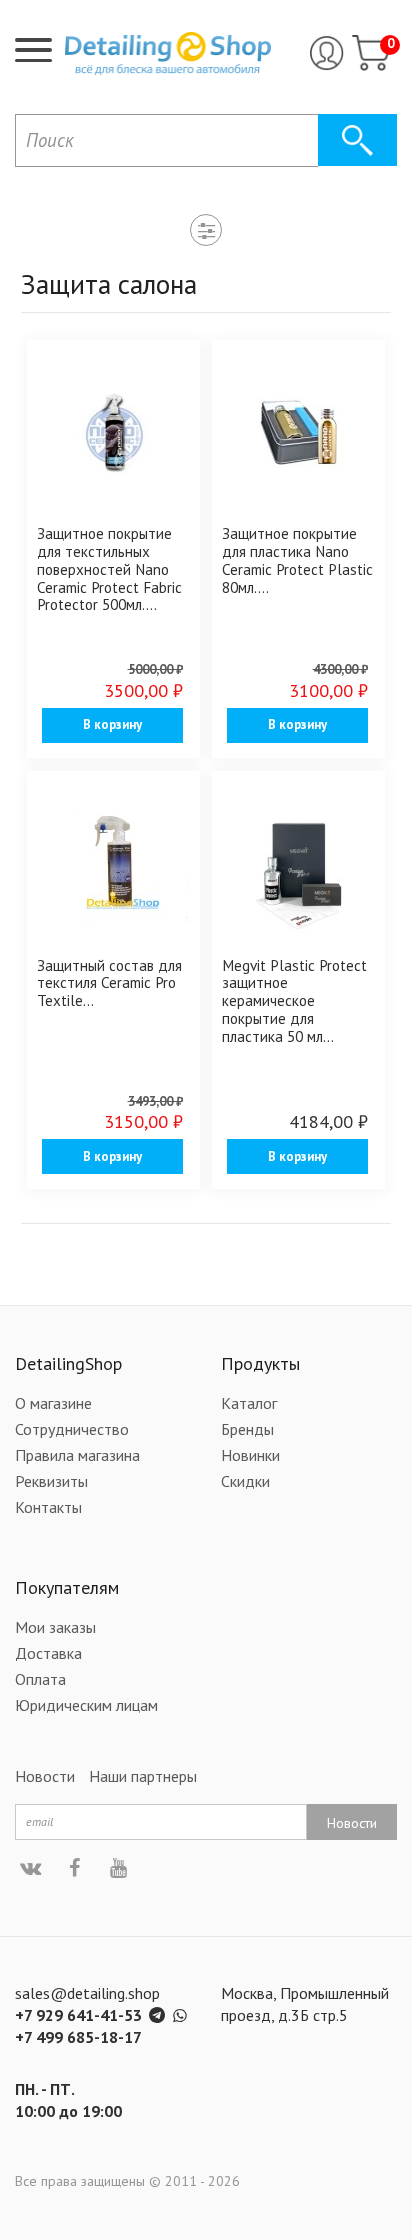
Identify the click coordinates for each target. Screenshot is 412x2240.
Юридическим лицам (86, 1705)
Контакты (48, 1507)
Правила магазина (77, 1455)
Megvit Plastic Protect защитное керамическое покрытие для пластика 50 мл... (294, 1000)
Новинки (250, 1455)
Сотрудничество (72, 1429)
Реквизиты (51, 1481)
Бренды (247, 1429)
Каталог (249, 1403)
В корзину (112, 724)
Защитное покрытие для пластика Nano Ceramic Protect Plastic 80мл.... (297, 559)
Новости (45, 1776)
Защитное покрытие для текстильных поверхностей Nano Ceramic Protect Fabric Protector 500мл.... (109, 568)
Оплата (40, 1679)
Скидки (245, 1481)
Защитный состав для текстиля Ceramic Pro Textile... (109, 982)
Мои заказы (55, 1627)
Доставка (48, 1653)
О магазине (53, 1403)
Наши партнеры (143, 1776)
